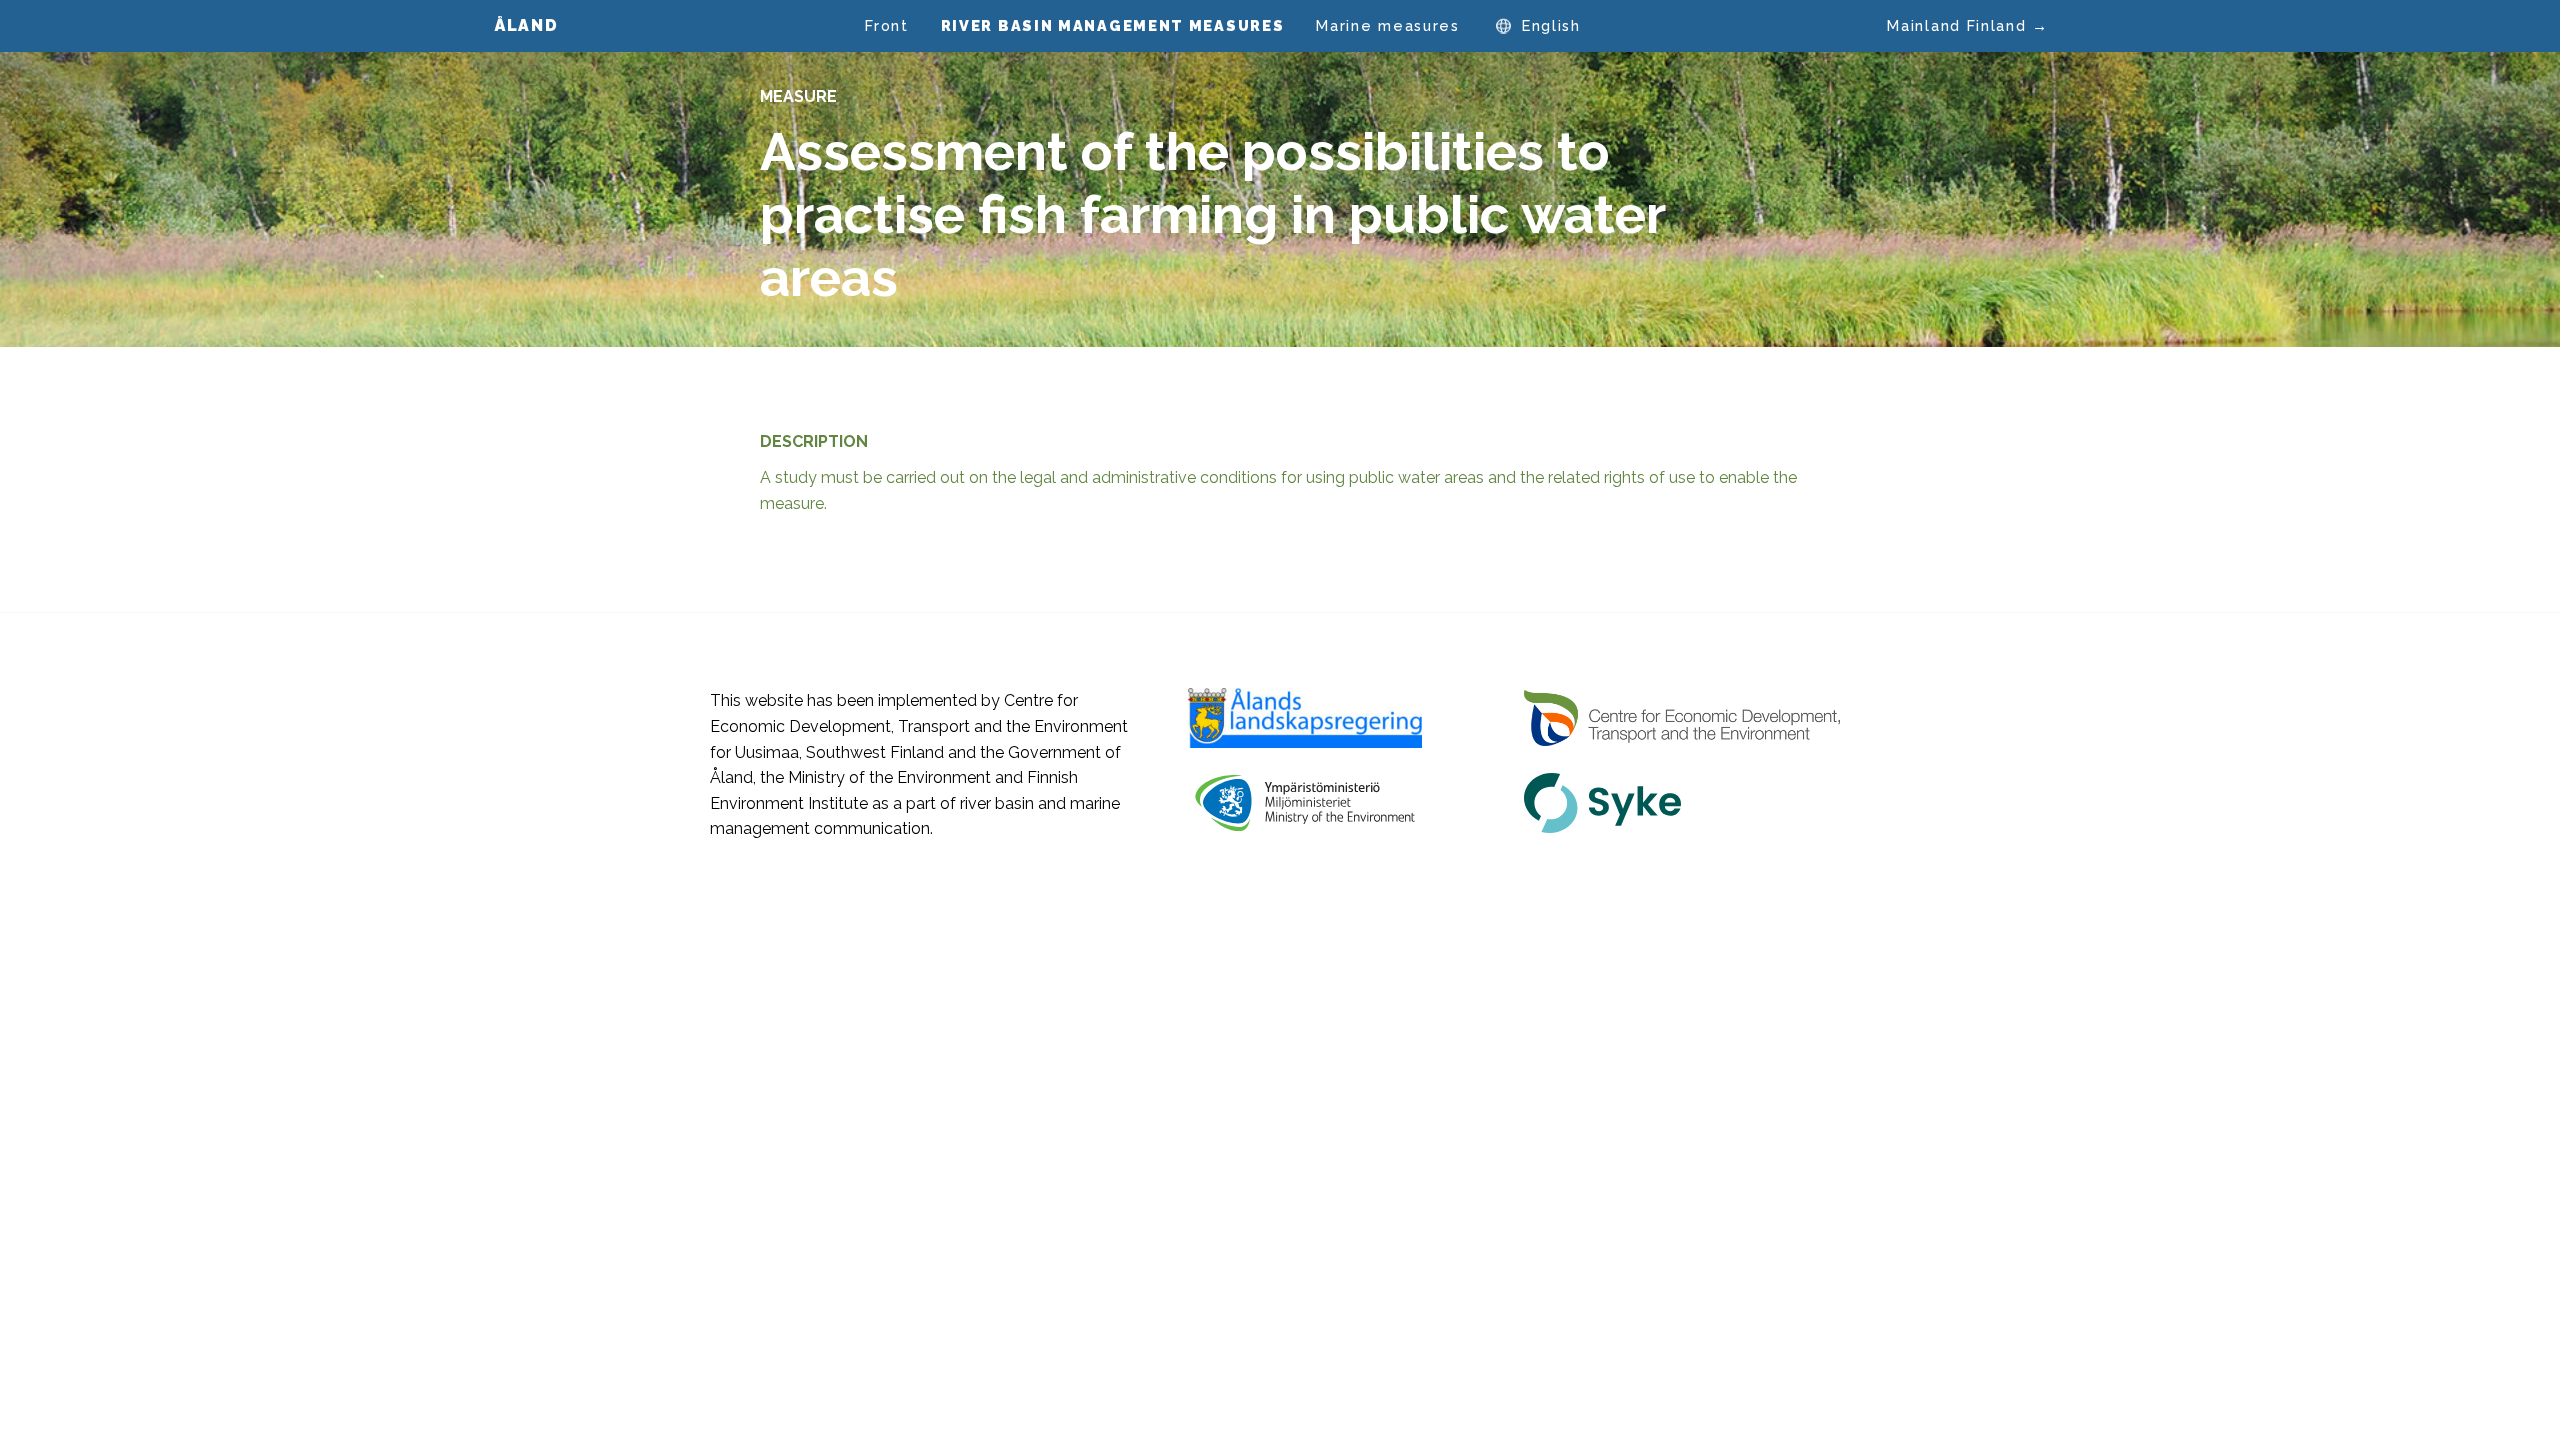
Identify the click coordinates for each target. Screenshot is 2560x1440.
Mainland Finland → (1968, 25)
